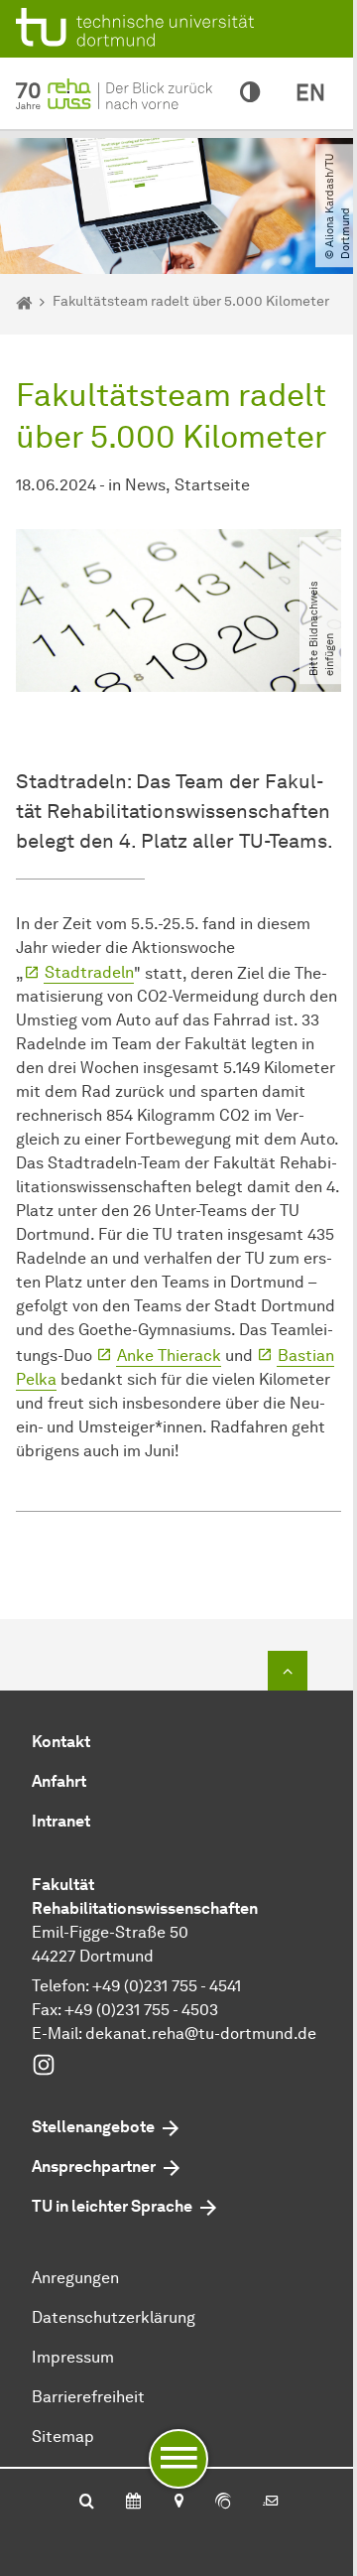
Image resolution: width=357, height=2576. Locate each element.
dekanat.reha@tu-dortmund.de (201, 2034)
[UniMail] (271, 2503)
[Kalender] (133, 2503)
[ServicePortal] (223, 2503)
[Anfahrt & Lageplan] (178, 2503)
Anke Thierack (169, 1356)
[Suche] (87, 2503)
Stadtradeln (89, 972)
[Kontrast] (250, 93)
